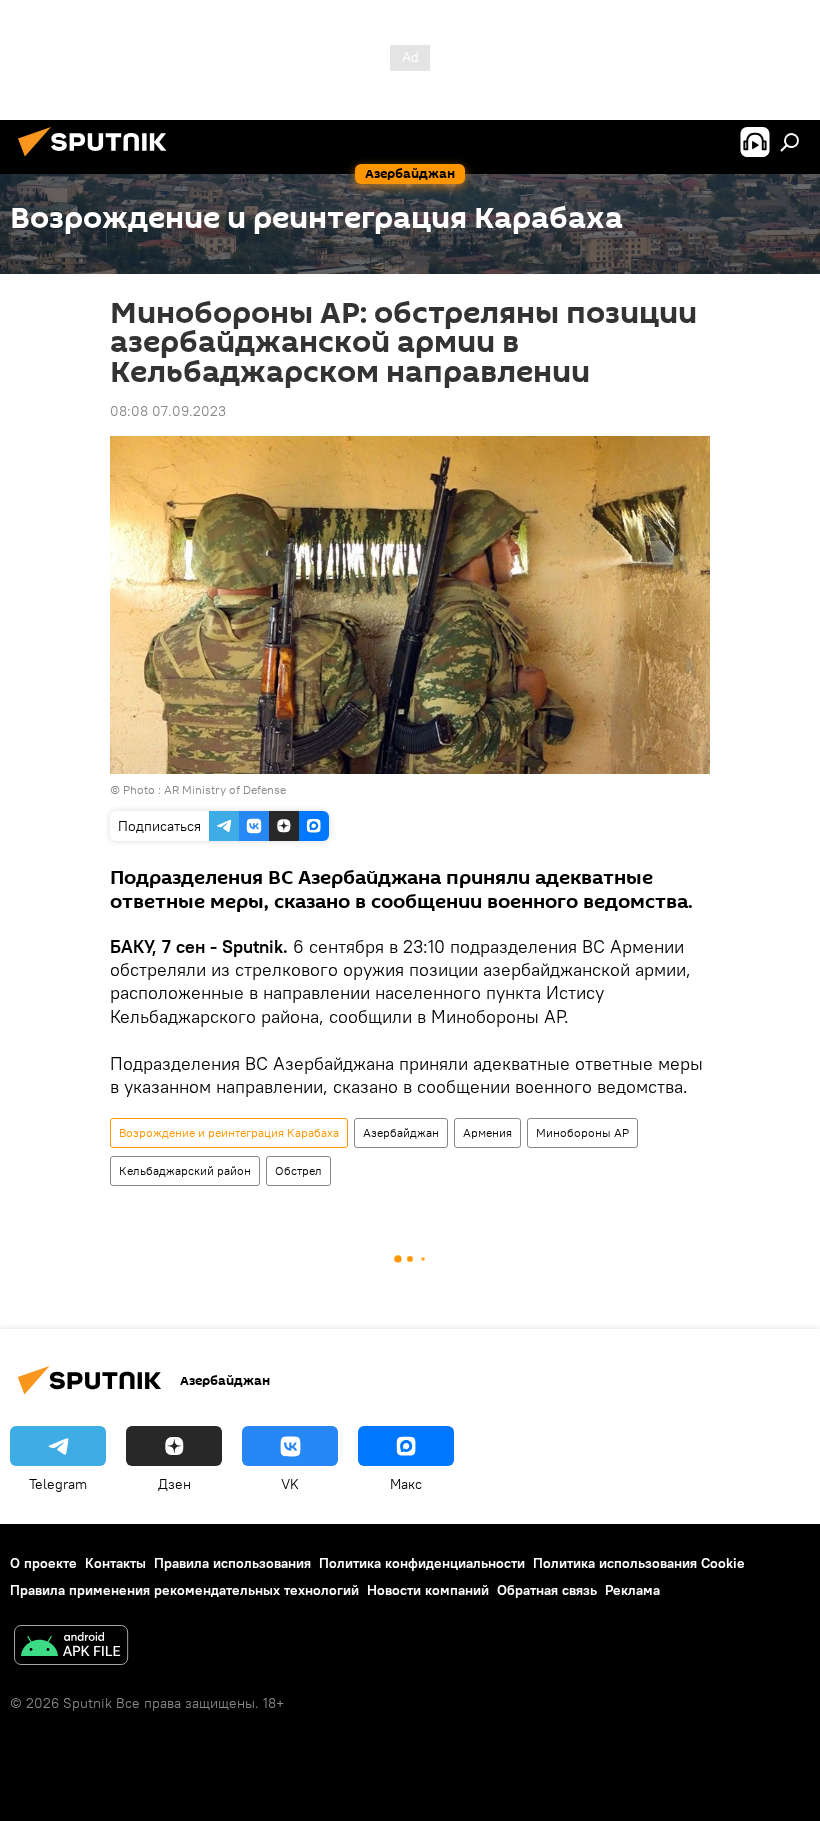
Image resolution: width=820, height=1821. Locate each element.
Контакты (115, 1563)
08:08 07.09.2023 (168, 411)
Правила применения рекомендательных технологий (184, 1590)
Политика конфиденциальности (422, 1563)
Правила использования (232, 1563)
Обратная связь (547, 1590)
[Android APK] (71, 1647)
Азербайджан (401, 1132)
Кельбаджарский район (185, 1170)
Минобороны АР (582, 1132)
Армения (487, 1132)
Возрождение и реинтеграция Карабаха (229, 1132)
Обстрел (298, 1170)
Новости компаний (428, 1590)
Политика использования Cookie (639, 1563)
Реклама (632, 1590)
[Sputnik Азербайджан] (98, 159)
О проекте (43, 1563)
